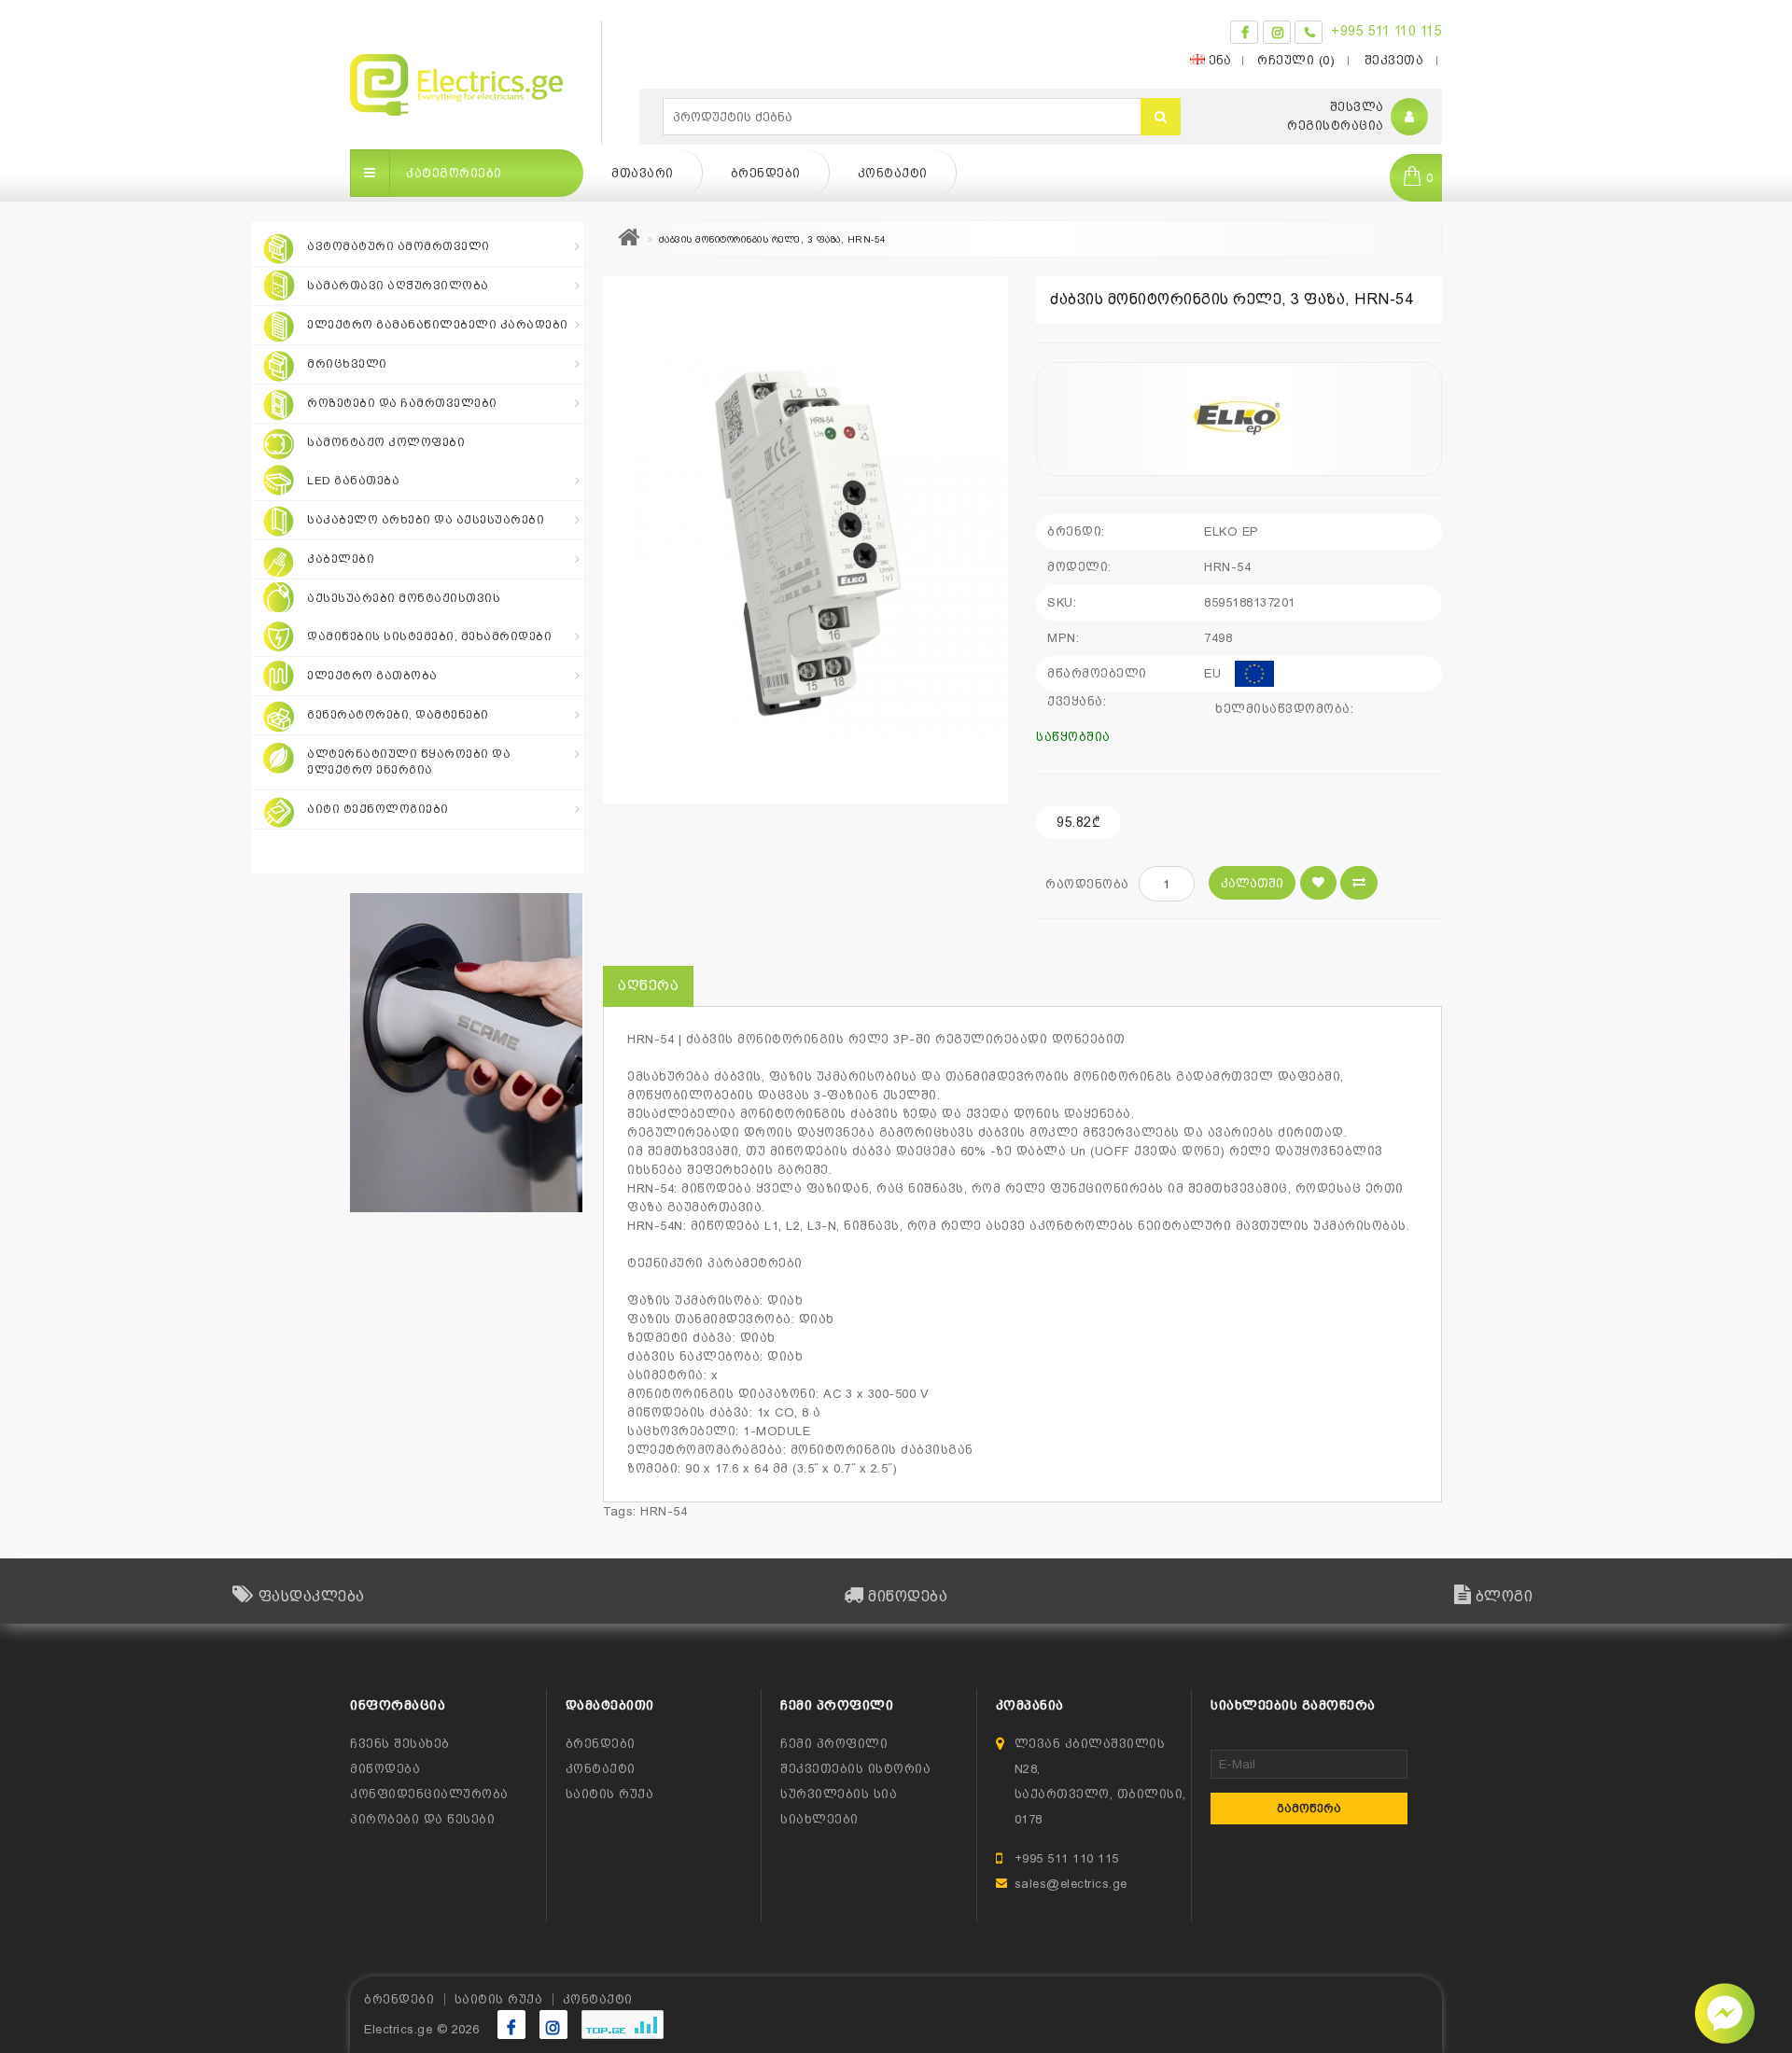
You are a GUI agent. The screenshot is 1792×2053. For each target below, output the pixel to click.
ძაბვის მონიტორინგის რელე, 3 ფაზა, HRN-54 (773, 239)
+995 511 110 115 (1386, 31)
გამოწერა (1309, 1809)
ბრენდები (766, 173)
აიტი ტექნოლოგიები (378, 809)
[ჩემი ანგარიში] (1410, 117)
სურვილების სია (839, 1794)
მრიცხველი (347, 364)
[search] (1161, 117)
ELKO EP (1232, 531)
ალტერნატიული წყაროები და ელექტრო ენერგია (409, 762)
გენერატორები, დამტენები (398, 715)
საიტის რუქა (610, 1794)
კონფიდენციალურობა (429, 1794)
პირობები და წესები (422, 1819)
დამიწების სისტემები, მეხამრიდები (429, 636)
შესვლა (1357, 107)
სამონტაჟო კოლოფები (386, 442)
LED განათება (353, 481)
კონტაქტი (893, 173)
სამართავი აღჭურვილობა (398, 286)
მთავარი (643, 173)
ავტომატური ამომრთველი (399, 246)
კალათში (1252, 883)
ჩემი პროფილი (834, 1744)
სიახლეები (819, 1819)
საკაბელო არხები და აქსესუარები (426, 520)
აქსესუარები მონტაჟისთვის (404, 598)
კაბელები (341, 559)
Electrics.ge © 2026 (422, 2029)
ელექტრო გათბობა (372, 676)
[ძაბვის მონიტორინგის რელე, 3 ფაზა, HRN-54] (805, 540)
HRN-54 (664, 1511)
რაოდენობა (1087, 884)
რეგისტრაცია (1336, 126)
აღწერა (648, 985)
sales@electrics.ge (1071, 1884)
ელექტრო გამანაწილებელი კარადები (438, 325)
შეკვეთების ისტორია (855, 1769)
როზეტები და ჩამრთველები (402, 403)
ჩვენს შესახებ (400, 1744)
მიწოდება (385, 1769)
